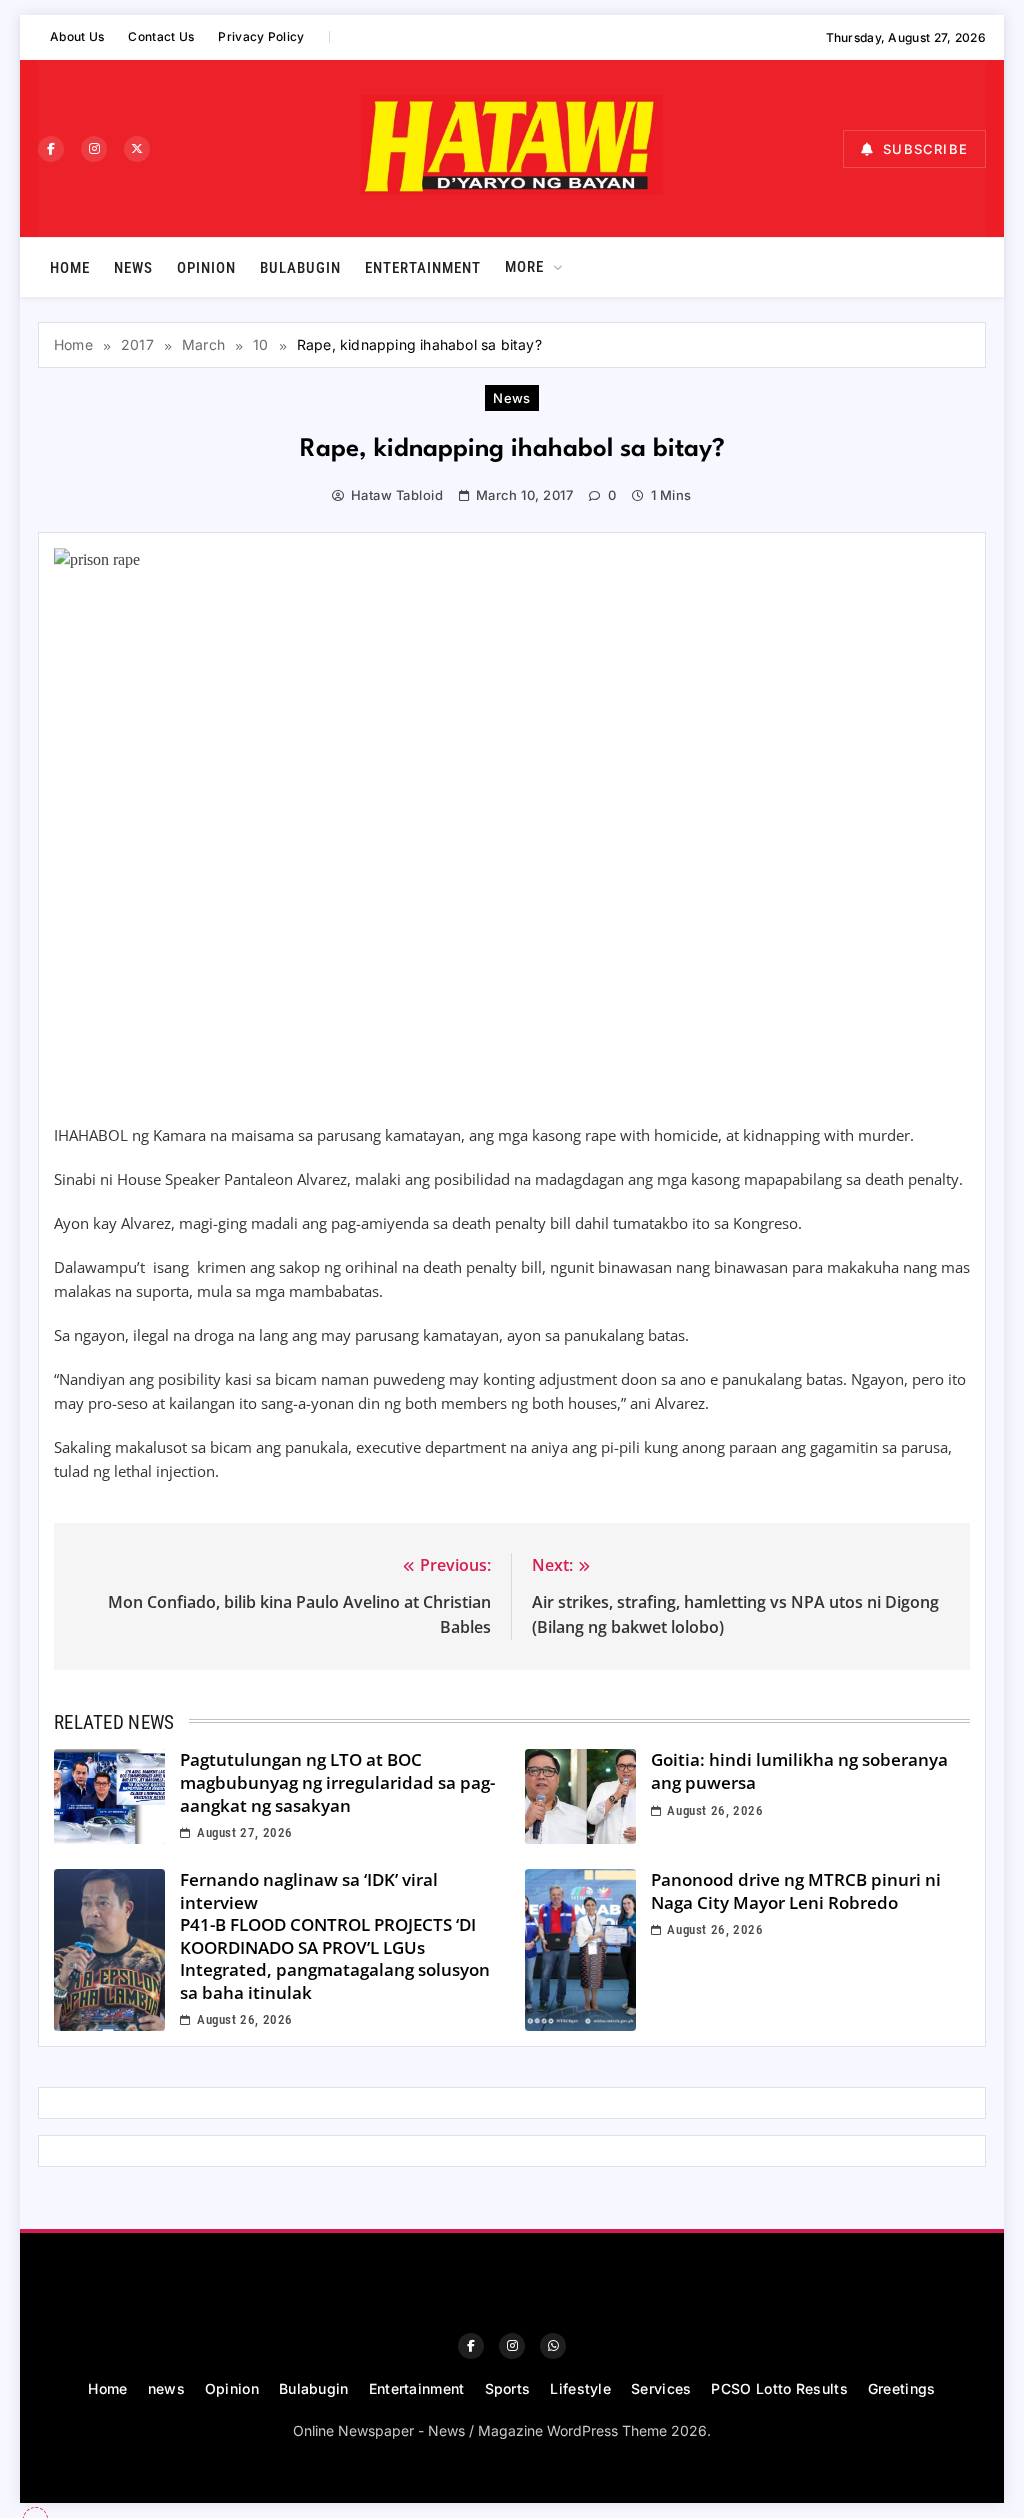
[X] (137, 149)
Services (661, 2388)
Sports (508, 2388)
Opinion (206, 268)
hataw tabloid (397, 495)
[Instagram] (94, 149)
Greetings (902, 2388)
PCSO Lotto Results (779, 2388)
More (524, 267)
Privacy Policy (261, 36)
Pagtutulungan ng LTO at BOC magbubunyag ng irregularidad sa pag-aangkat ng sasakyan (337, 1782)
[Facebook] (51, 149)
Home (70, 268)
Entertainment (423, 268)
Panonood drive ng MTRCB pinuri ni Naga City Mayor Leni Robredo (796, 1891)
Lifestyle (580, 2388)
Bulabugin (300, 268)
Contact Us (161, 36)
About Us (77, 36)
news (133, 268)
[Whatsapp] (553, 2346)
